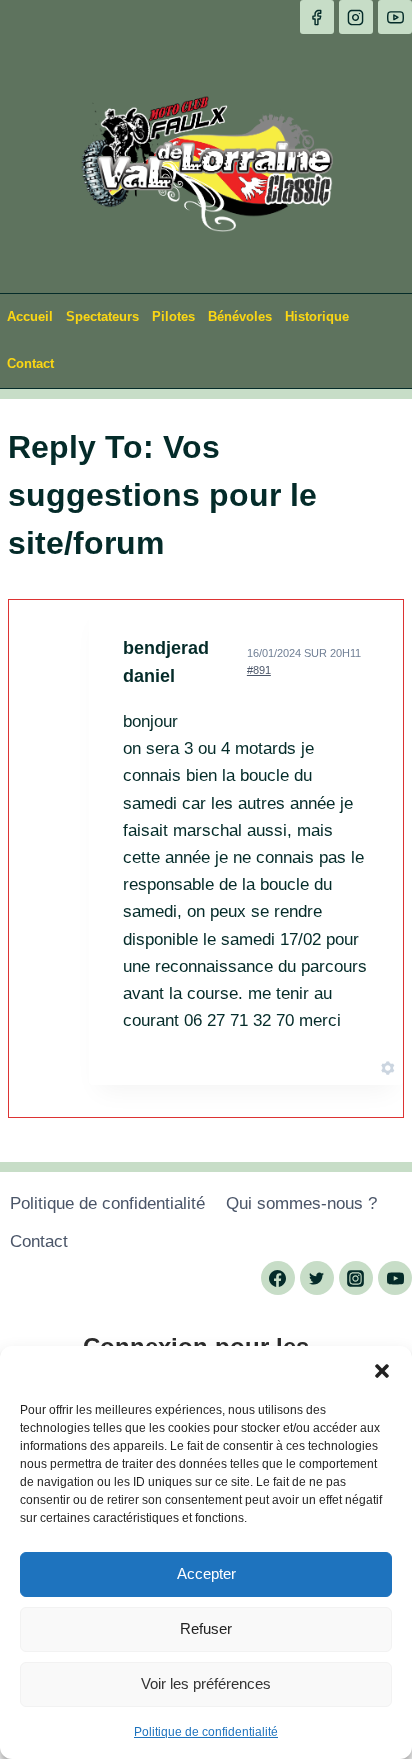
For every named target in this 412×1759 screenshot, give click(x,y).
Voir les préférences (206, 1683)
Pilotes (173, 316)
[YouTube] (395, 17)
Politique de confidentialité (206, 1732)
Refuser (206, 1628)
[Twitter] (317, 1278)
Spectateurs (102, 316)
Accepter (206, 1573)
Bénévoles (240, 316)
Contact (30, 363)
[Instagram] (356, 17)
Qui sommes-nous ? (301, 1203)
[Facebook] (317, 17)
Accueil (30, 316)
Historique (317, 316)
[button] (382, 1371)
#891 (259, 670)
